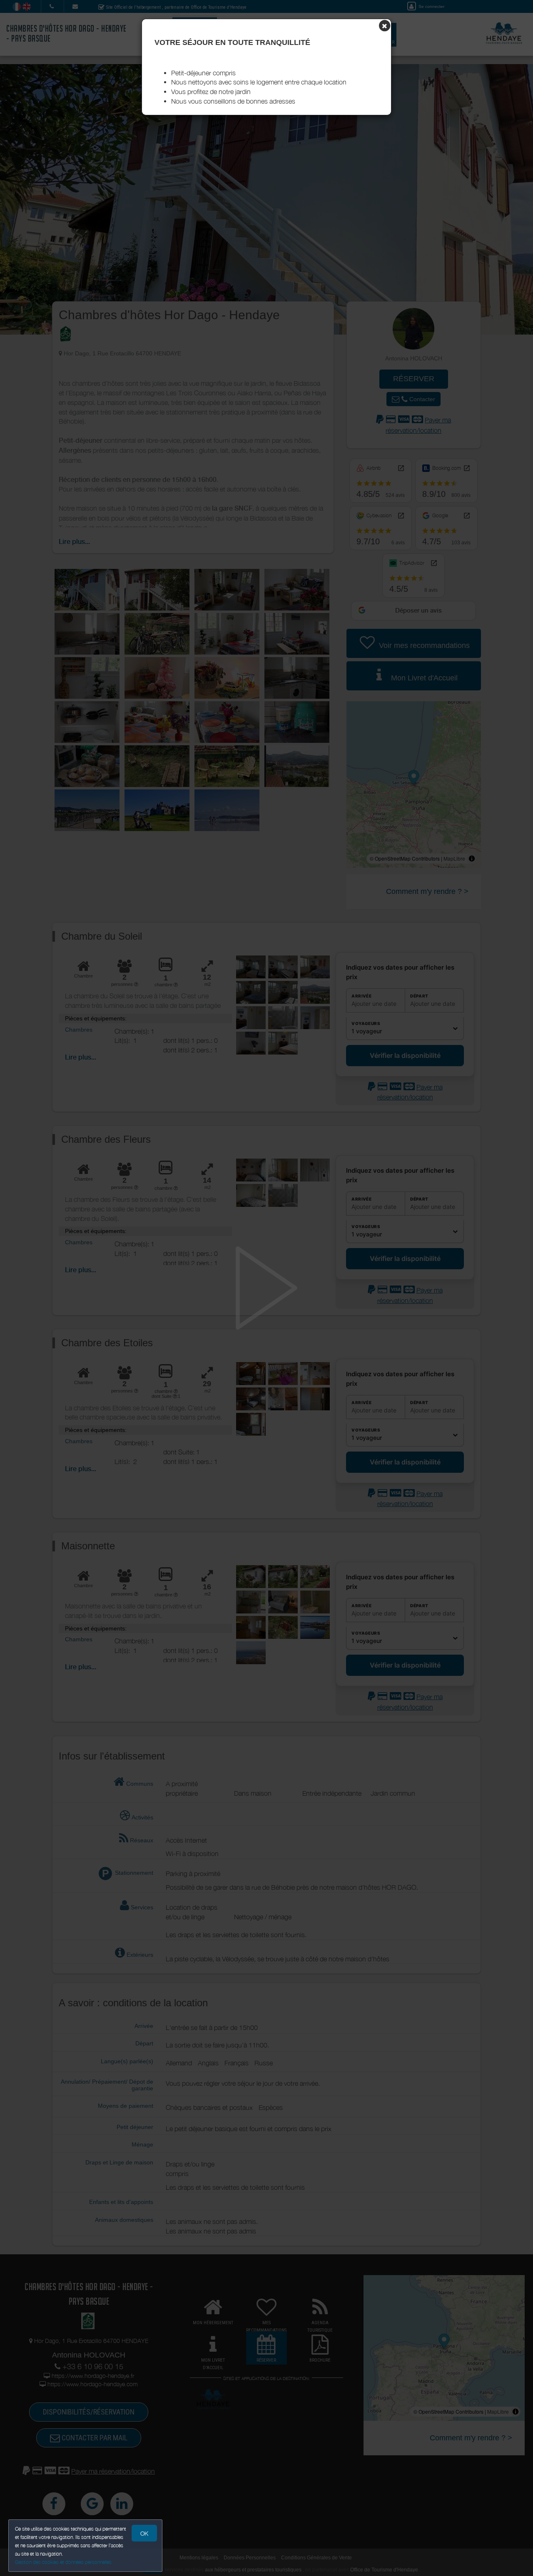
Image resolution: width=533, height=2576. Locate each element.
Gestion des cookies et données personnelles (63, 2562)
